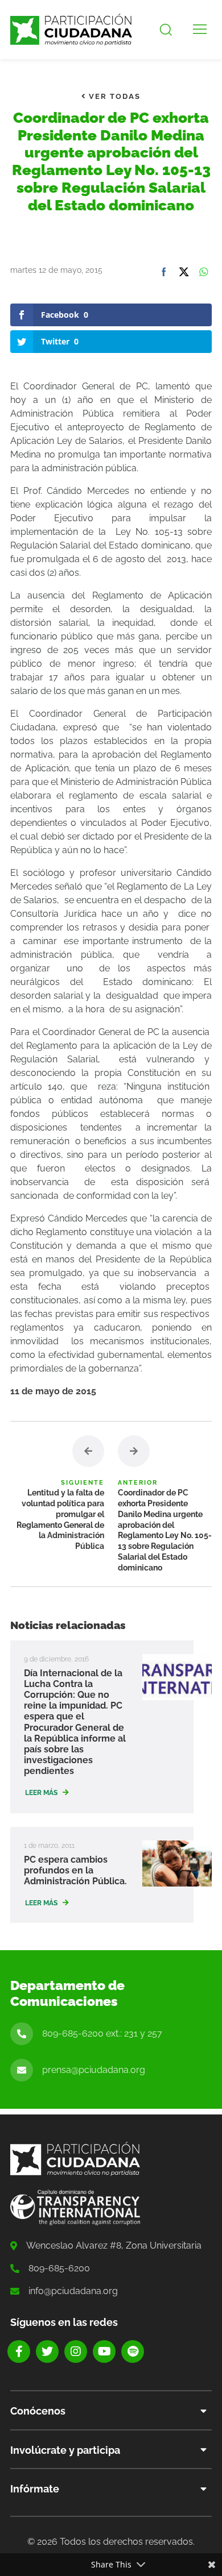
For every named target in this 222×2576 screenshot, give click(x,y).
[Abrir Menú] (200, 30)
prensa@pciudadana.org (94, 2070)
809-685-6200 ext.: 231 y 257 (102, 2033)
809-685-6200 (59, 2268)
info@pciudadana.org (73, 2291)
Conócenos (38, 2411)
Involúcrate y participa (65, 2450)
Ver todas (113, 96)
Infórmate (35, 2489)
